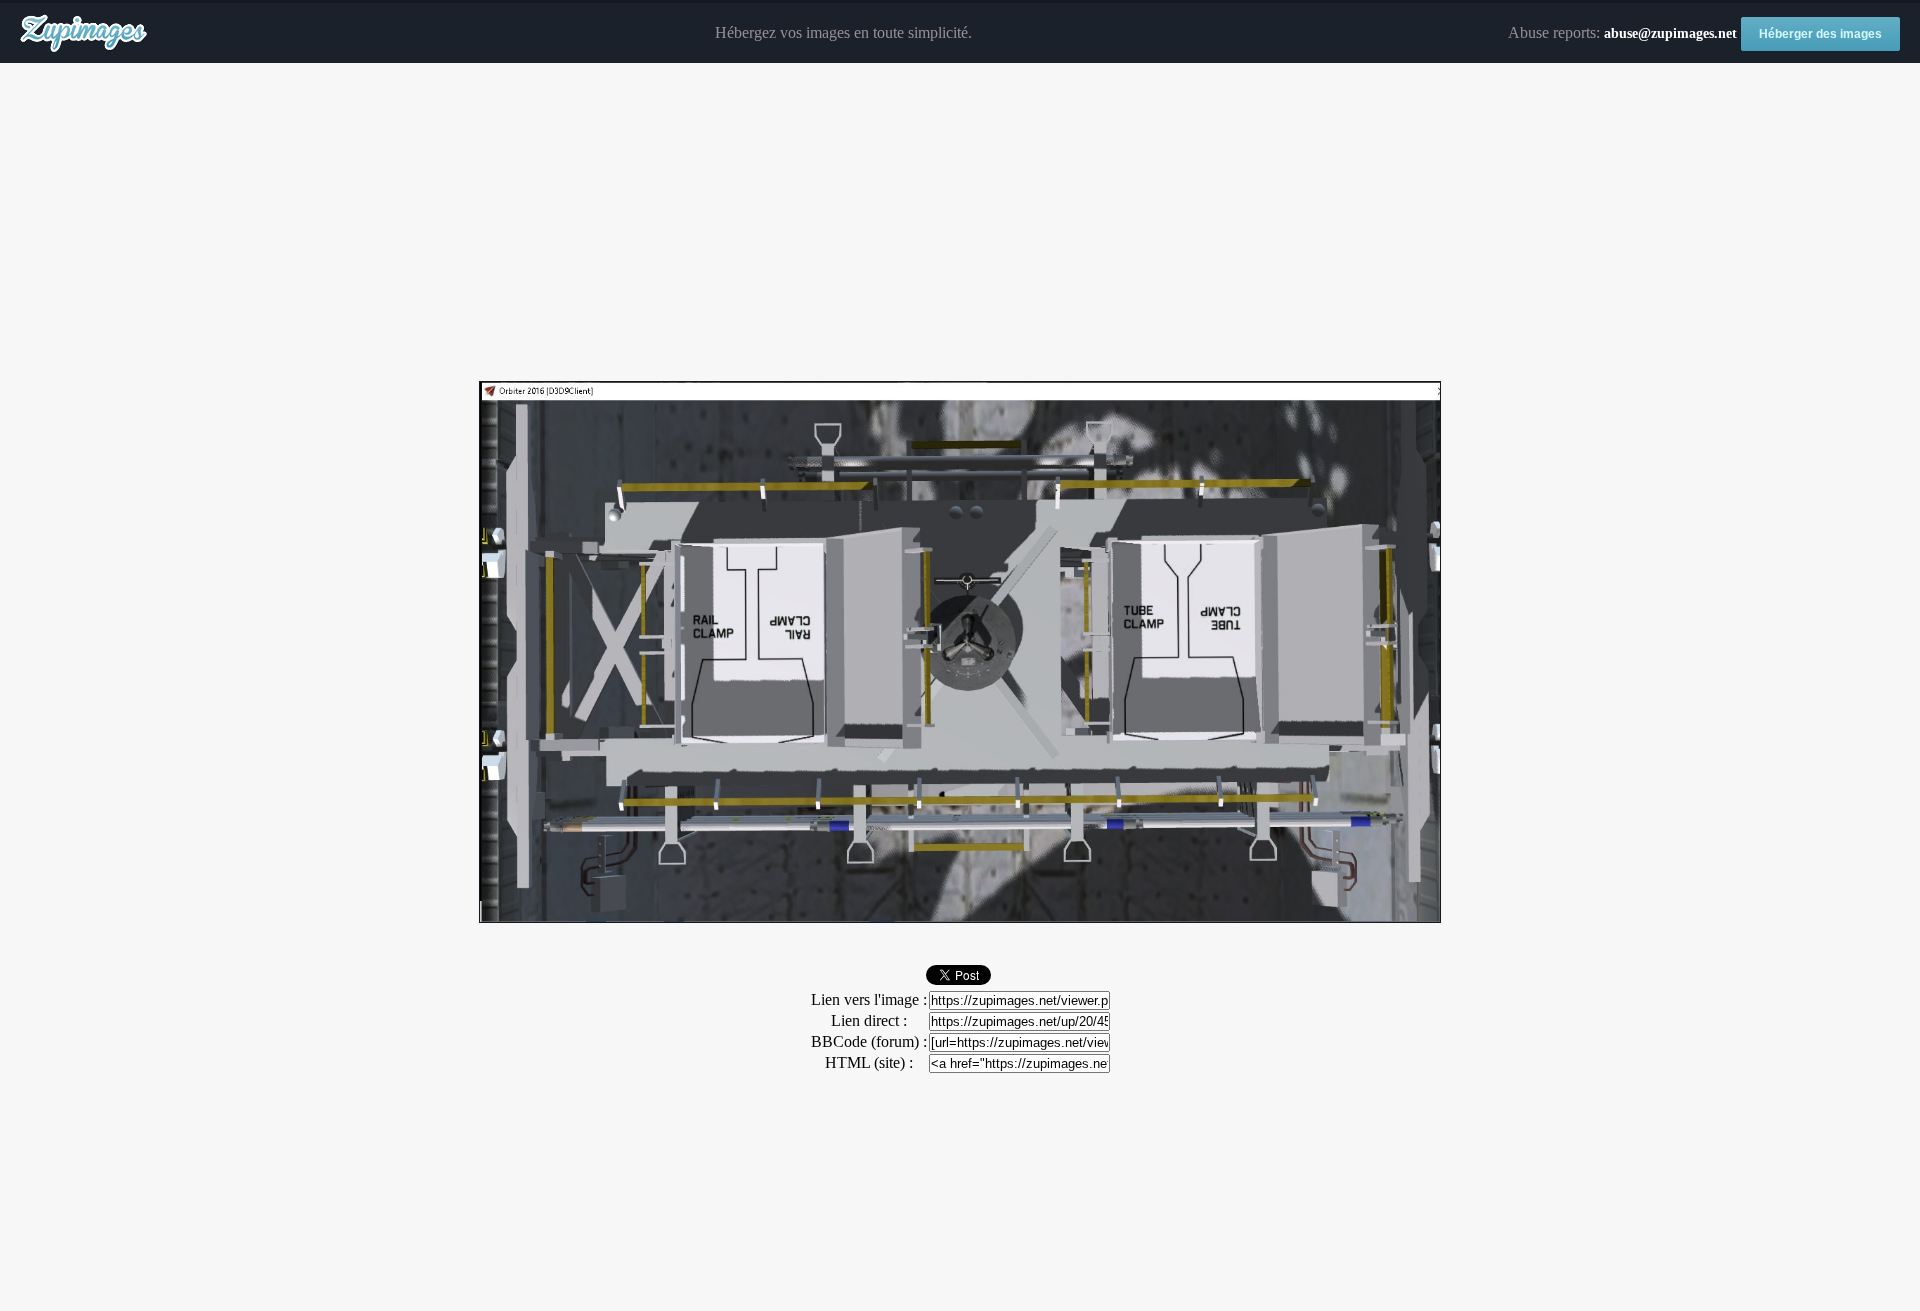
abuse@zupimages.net (1670, 33)
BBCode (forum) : (869, 1041)
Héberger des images (1820, 34)
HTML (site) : (869, 1062)
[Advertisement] (960, 223)
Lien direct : (869, 1020)
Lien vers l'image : (869, 999)
